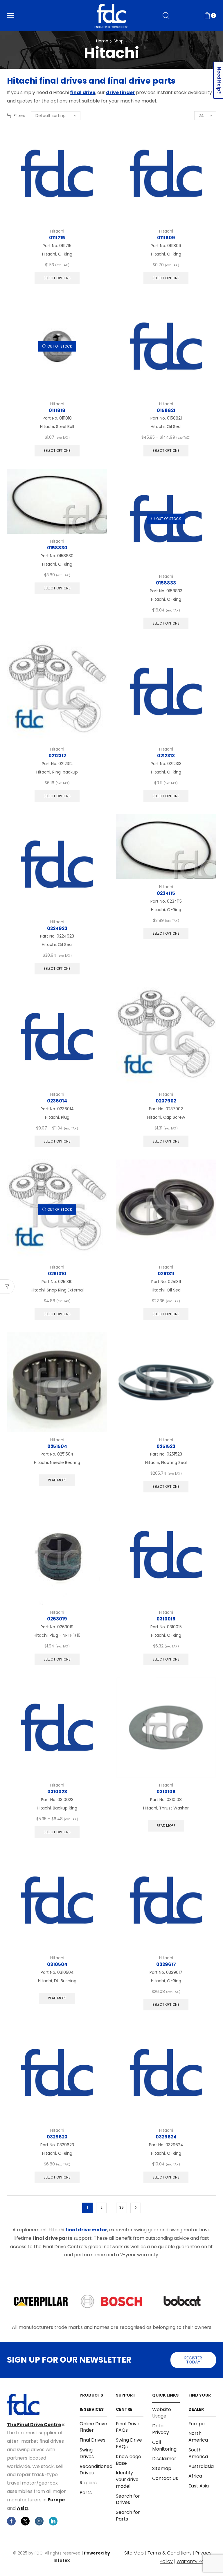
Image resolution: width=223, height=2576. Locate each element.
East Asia (199, 2486)
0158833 (166, 583)
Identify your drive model (127, 2479)
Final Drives (92, 2440)
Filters (19, 116)
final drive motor (86, 2230)
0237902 (166, 1101)
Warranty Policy (194, 2561)
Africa (195, 2476)
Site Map (134, 2553)
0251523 (166, 1446)
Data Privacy (161, 2429)
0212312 (57, 756)
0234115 (166, 893)
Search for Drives (128, 2499)
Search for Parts (128, 2516)
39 (122, 2208)
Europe (56, 2500)
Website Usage (162, 2413)
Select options (57, 278)
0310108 (166, 1792)
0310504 (57, 1964)
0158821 (166, 410)
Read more (57, 1480)
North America (198, 2437)
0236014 (57, 1101)
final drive (83, 92)
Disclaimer (164, 2459)
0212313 (166, 756)
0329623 (57, 2137)
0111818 (57, 410)
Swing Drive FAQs (129, 2443)
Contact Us (165, 2478)
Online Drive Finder (93, 2427)
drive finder (120, 92)
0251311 (166, 1274)
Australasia (201, 2466)
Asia (22, 2508)
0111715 (57, 238)
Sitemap (162, 2468)
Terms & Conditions (170, 2553)
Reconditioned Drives (96, 2470)
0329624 (166, 2137)
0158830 (57, 548)
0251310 (57, 1274)
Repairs (88, 2483)
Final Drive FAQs (128, 2427)
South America (198, 2453)
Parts (86, 2493)
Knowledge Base (128, 2460)
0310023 (57, 1792)
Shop (119, 41)
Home (102, 41)
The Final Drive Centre (34, 2425)
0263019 (57, 1619)
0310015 (166, 1619)
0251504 (57, 1446)
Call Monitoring (164, 2446)
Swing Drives (87, 2453)
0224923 (57, 928)
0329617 (166, 1964)
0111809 (166, 238)
